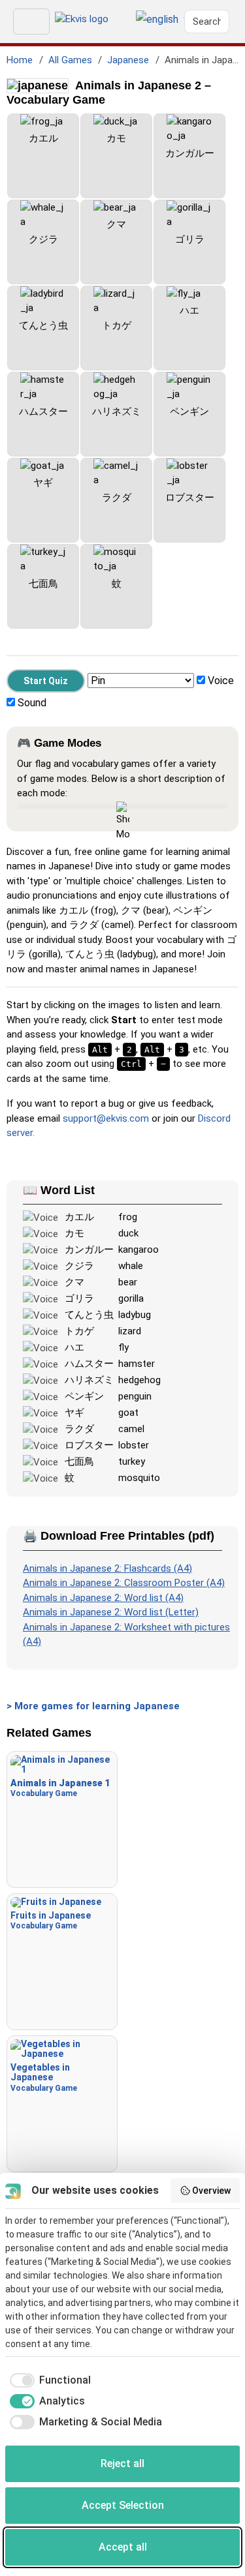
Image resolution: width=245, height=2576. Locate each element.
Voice (221, 681)
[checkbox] (48, 2380)
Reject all (122, 2464)
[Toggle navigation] (31, 22)
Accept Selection (123, 2505)
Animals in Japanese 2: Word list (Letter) (111, 1612)
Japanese (128, 60)
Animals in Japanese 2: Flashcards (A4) (107, 1568)
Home (20, 60)
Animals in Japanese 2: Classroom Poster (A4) (124, 1583)
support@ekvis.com (106, 1118)
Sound (32, 703)
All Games (70, 60)
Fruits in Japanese (51, 1920)
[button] (157, 20)
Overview (211, 2191)
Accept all (123, 2547)
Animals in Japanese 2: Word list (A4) (103, 1598)
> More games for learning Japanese (93, 1706)
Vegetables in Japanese (44, 2077)
